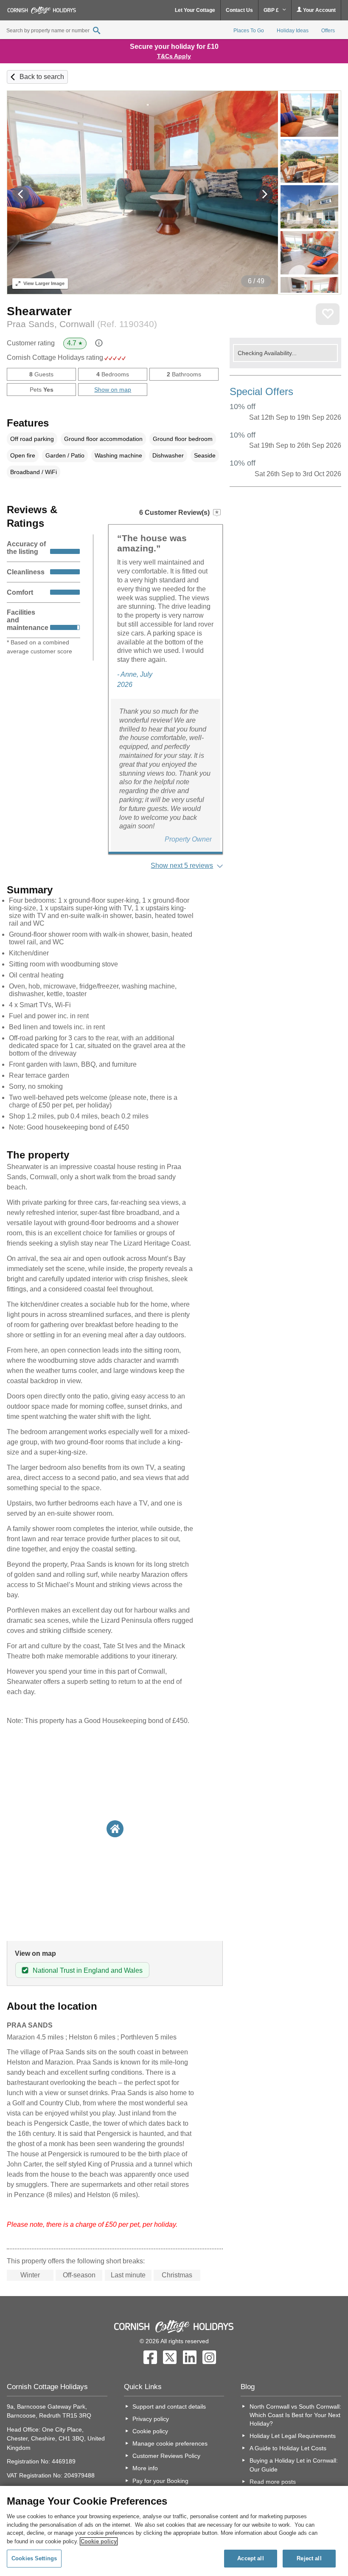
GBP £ (272, 10)
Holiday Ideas (293, 31)
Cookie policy (150, 2431)
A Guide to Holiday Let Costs (288, 2448)
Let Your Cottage (195, 10)
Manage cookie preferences (170, 2443)
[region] (174, 2531)
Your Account (319, 10)
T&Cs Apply (174, 56)
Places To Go (249, 31)
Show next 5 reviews (182, 866)
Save (328, 314)
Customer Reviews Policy (166, 2456)
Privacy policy (151, 2419)
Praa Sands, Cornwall (82, 324)
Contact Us (239, 10)
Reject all (309, 2558)
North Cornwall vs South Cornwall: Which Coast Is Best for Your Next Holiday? (295, 2415)
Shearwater (39, 311)
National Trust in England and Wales (88, 1970)
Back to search (42, 77)
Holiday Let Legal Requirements (293, 2436)
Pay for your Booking (160, 2481)
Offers (328, 31)
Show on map (113, 390)
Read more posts (273, 2482)
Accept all (250, 2558)
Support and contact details (169, 2407)
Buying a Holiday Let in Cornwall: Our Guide (294, 2465)
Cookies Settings (34, 2558)
